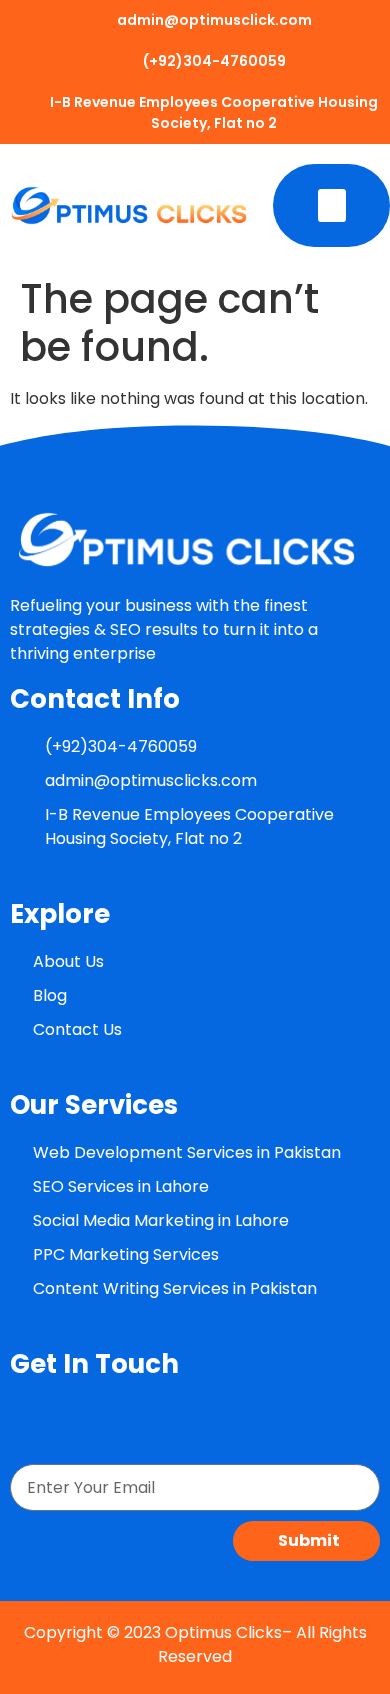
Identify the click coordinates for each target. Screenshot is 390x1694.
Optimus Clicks (223, 1632)
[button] (332, 205)
